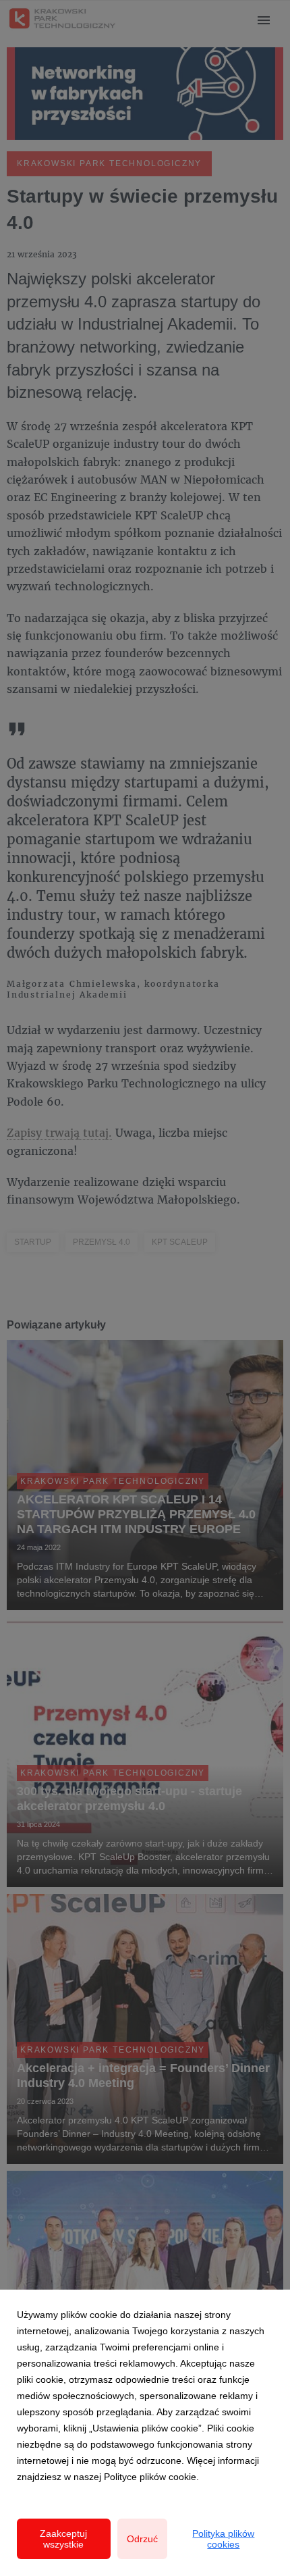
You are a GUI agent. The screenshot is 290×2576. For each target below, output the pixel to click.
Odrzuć (142, 2539)
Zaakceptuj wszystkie (63, 2539)
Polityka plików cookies (223, 2539)
